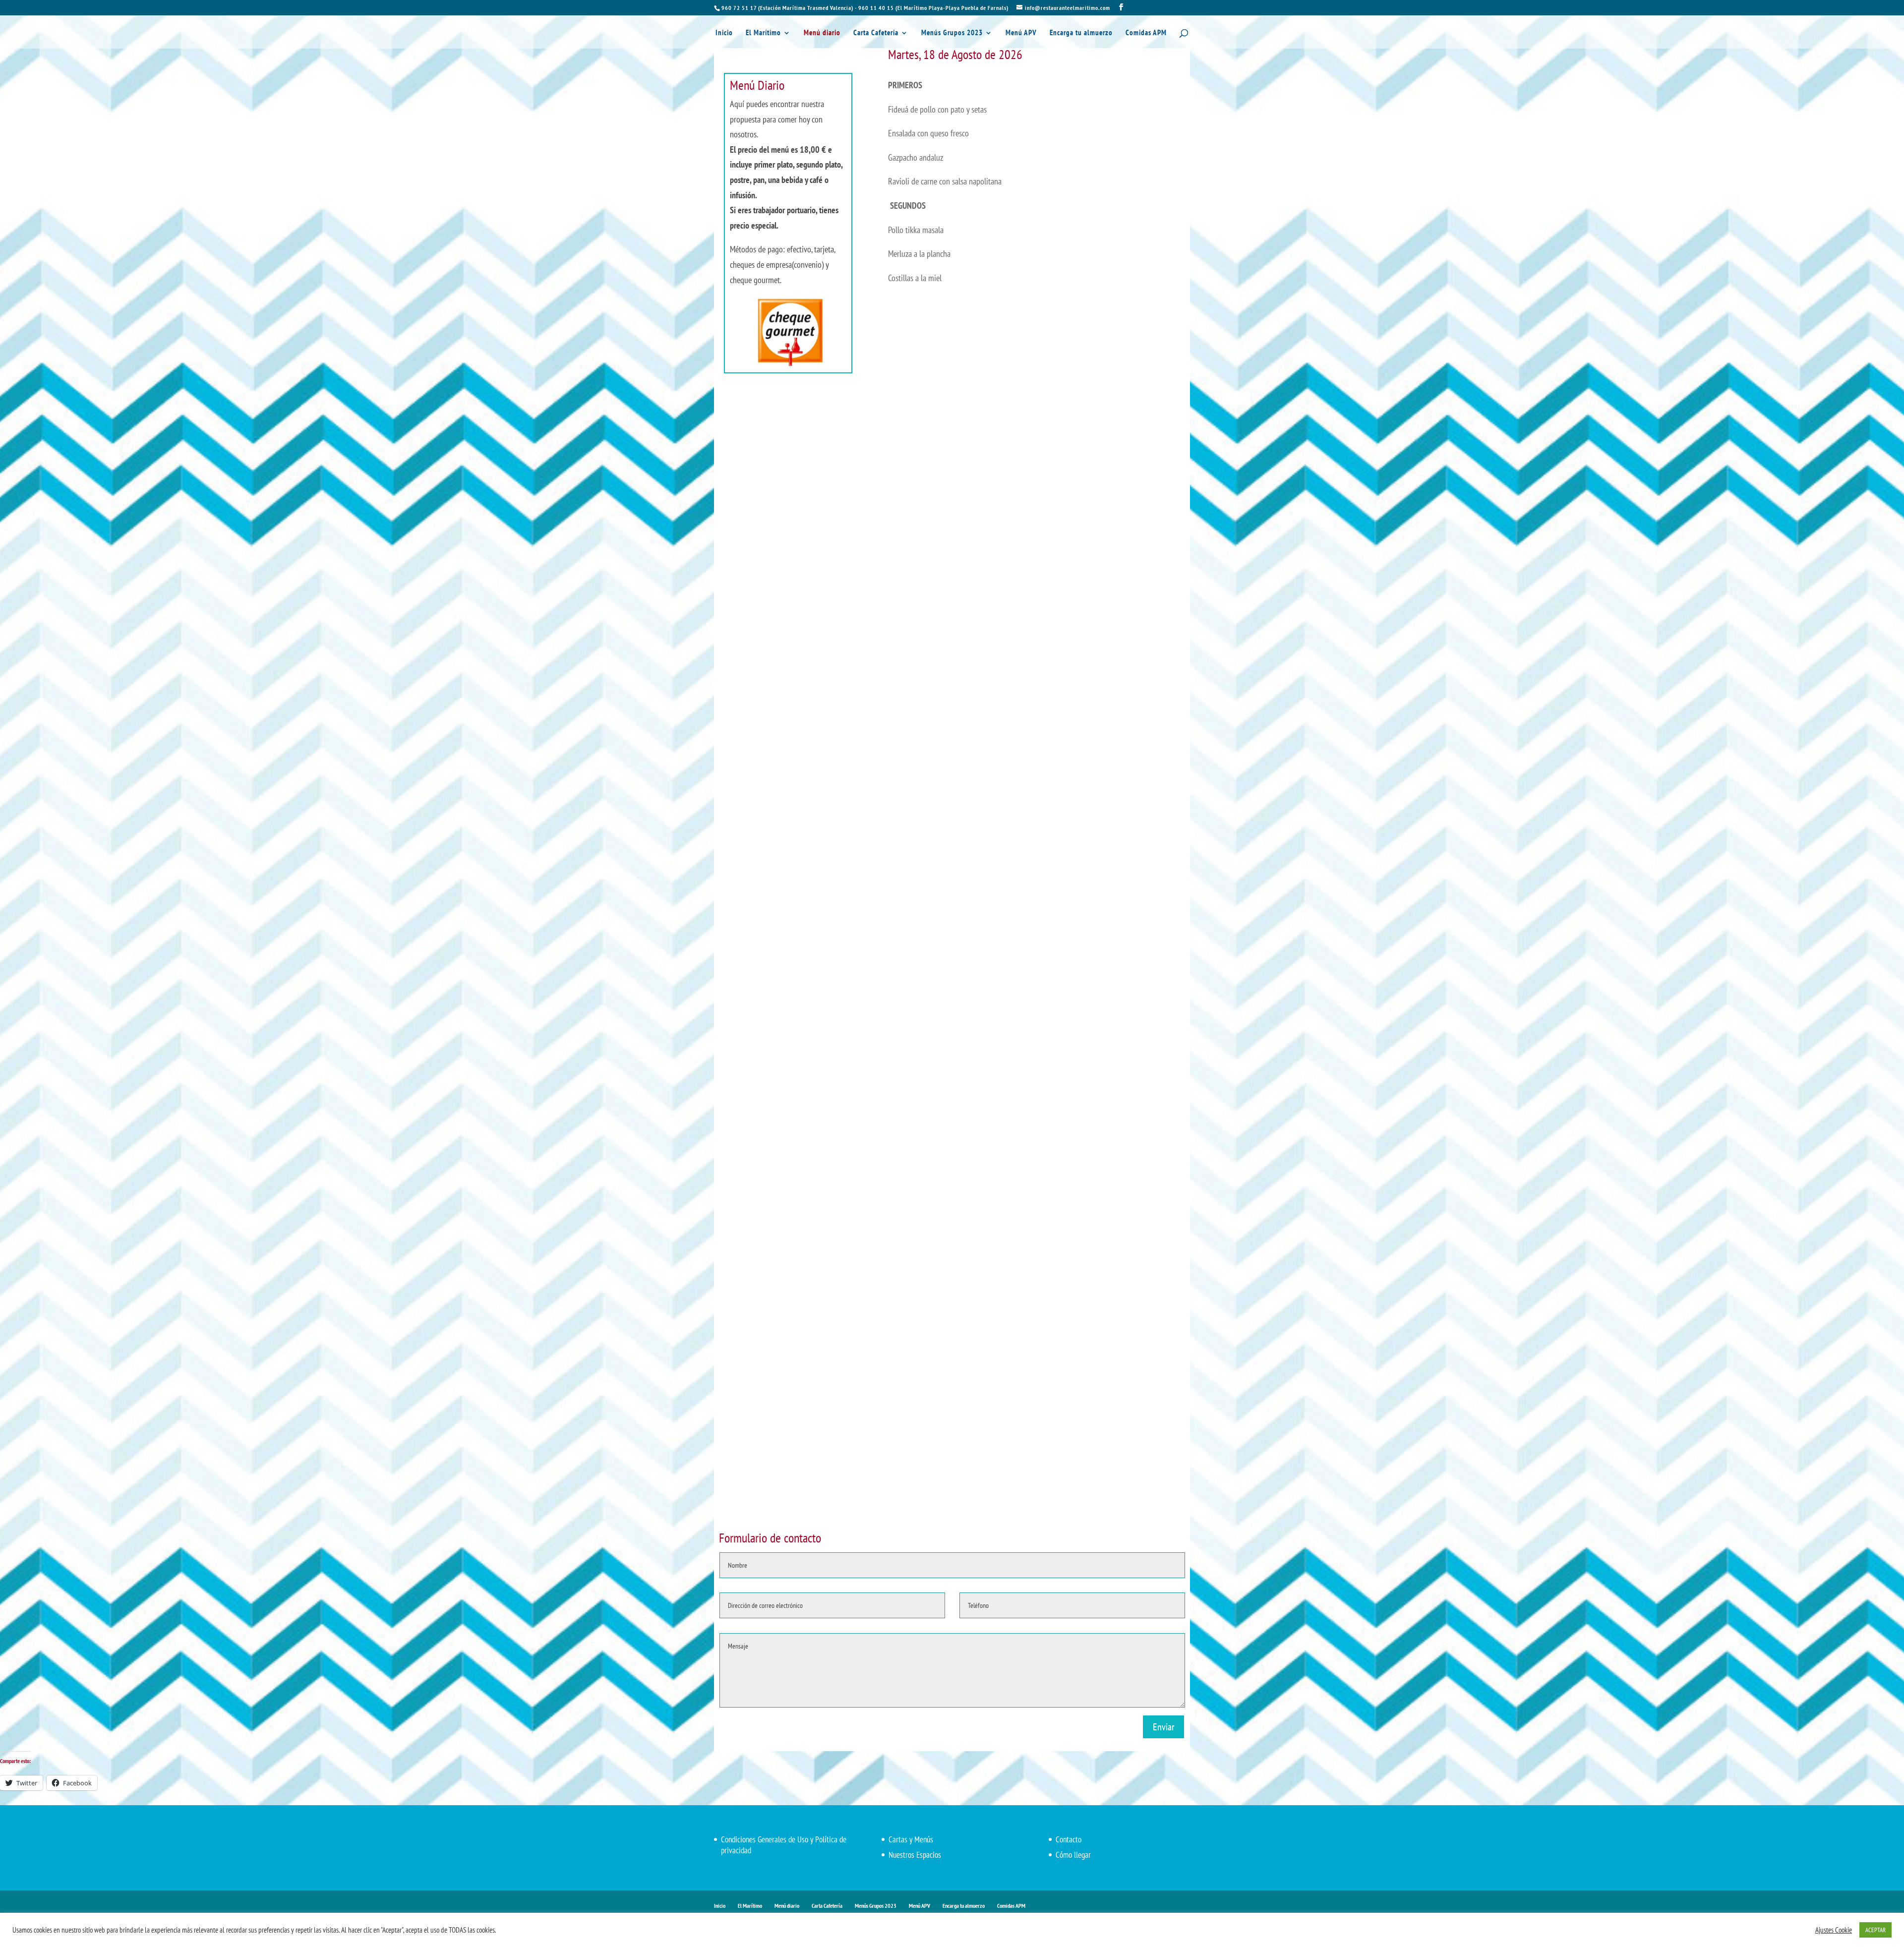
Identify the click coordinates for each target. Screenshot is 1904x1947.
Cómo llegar (1073, 1855)
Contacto (1069, 1839)
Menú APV (1021, 33)
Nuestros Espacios (915, 1855)
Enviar (1163, 1727)
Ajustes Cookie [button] (1834, 1930)
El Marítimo (763, 33)
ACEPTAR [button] (1875, 1930)
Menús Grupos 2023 (952, 33)
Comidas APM (1146, 33)
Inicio (724, 33)
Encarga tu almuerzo (1081, 33)
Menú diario (822, 33)
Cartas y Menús (911, 1839)
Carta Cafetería (876, 33)
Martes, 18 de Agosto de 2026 (955, 54)
